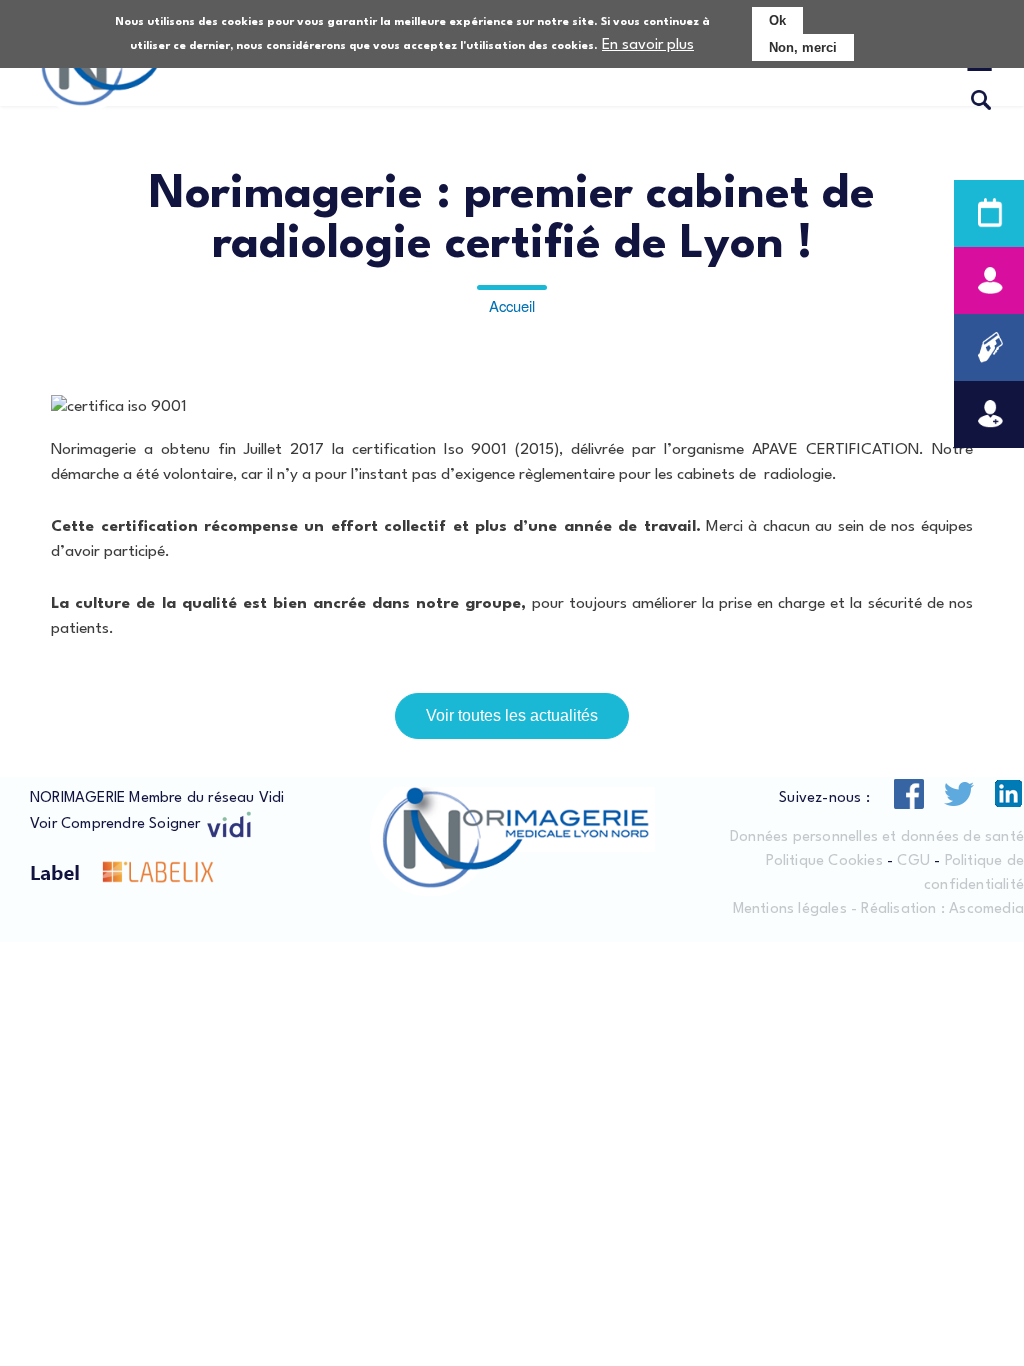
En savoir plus (648, 45)
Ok (777, 20)
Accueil (512, 305)
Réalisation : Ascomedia (942, 909)
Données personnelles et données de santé (877, 837)
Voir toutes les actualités (512, 715)
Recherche (981, 101)
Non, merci (803, 47)
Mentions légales (790, 909)
